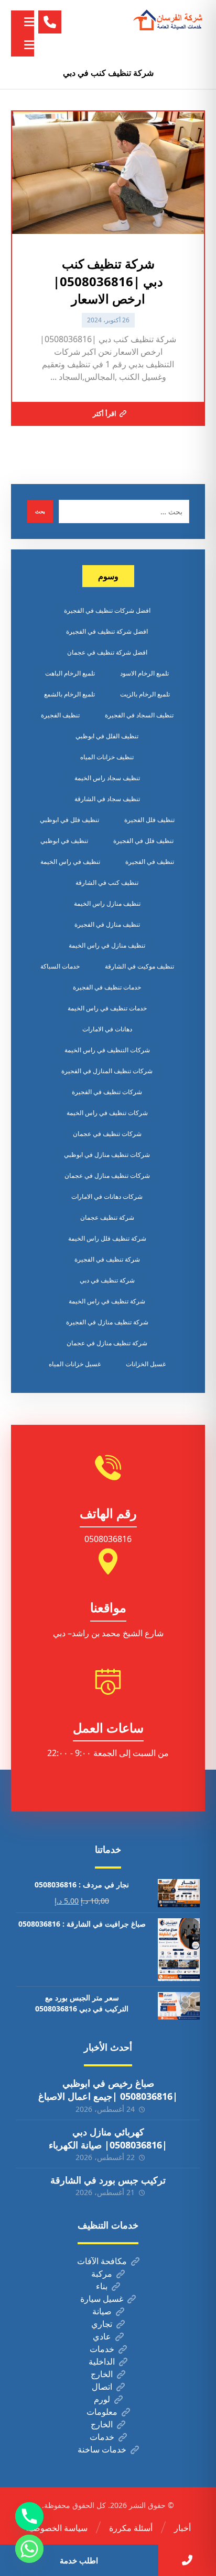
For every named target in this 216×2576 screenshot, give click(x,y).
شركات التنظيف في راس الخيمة (107, 1050)
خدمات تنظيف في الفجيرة (107, 987)
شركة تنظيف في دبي (107, 1280)
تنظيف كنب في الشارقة (107, 882)
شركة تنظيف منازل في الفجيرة (107, 1322)
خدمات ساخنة (102, 2449)
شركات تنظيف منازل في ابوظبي (107, 1155)
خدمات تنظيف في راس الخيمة (107, 1008)
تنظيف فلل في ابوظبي (69, 820)
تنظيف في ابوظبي (64, 841)
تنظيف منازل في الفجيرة (107, 924)
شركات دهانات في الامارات (107, 1196)
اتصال (102, 2387)
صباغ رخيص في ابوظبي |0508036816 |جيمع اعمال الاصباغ (108, 2090)
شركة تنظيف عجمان (107, 1217)
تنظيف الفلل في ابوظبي (107, 736)
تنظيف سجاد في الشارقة (107, 799)
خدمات (102, 2349)
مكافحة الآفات (102, 2261)
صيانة (102, 2311)
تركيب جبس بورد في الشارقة (108, 2180)
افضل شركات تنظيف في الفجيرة (107, 610)
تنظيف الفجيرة (60, 715)
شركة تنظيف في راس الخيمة (107, 1301)
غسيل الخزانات (146, 1364)
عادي (102, 2336)
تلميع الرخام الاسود (144, 673)
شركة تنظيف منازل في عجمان (107, 1343)
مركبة (102, 2274)
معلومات (102, 2412)
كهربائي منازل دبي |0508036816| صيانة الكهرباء (108, 2138)
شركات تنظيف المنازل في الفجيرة (107, 1071)
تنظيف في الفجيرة (150, 862)
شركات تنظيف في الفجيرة (107, 1092)
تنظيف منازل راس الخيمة (107, 903)
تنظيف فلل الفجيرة (149, 820)
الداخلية (102, 2361)
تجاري (102, 2324)
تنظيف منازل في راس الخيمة (107, 945)
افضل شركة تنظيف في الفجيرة (107, 631)
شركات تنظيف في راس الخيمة (107, 1113)
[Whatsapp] (29, 2549)
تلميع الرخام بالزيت (145, 694)
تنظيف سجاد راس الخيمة (107, 778)
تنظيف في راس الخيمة (70, 862)
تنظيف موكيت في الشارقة (139, 966)
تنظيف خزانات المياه (107, 757)
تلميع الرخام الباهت (70, 673)
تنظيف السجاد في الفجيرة (139, 715)
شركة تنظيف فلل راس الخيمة (107, 1238)
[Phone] (29, 2516)
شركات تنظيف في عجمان (107, 1134)
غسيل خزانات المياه (75, 1364)
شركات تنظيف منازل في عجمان (107, 1175)
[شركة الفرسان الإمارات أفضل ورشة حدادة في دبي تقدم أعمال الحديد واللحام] (168, 20)
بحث (40, 511)
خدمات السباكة (60, 966)
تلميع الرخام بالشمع (69, 694)
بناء (102, 2286)
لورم (102, 2399)
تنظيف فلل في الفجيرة (143, 841)
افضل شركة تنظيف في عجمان (107, 652)
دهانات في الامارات (107, 1029)
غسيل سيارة (102, 2299)
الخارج (102, 2374)
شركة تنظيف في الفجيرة (107, 1259)
